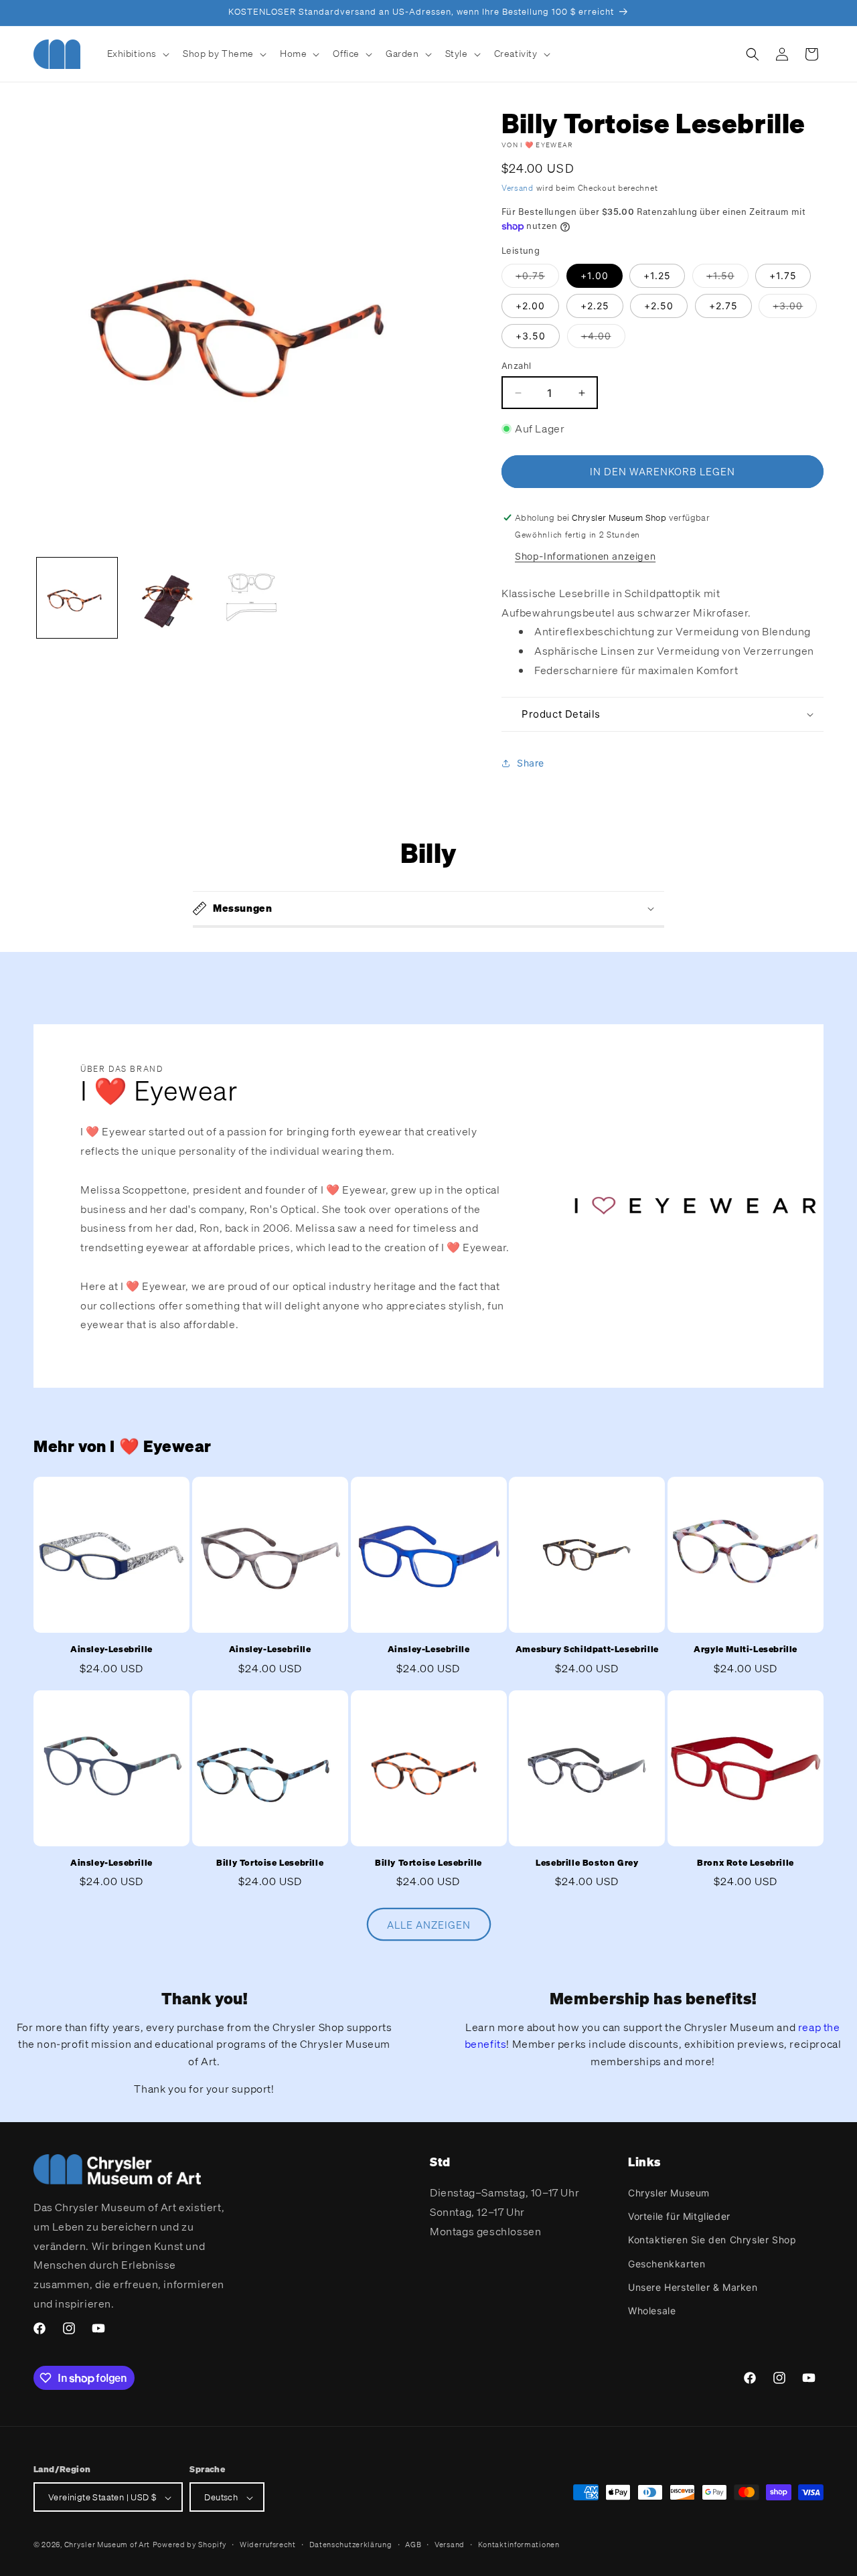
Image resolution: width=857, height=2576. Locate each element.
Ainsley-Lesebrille (111, 1649)
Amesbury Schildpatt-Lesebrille (587, 1649)
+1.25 (657, 275)
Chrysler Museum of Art (107, 2545)
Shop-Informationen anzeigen (585, 556)
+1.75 (783, 275)
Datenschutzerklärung (351, 2545)
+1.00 (595, 275)
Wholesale (652, 2311)
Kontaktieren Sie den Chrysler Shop (712, 2240)
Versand (518, 188)
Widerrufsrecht (268, 2545)
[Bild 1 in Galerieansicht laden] (77, 598)
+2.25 (595, 306)
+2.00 (530, 306)
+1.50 (727, 278)
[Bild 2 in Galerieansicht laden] (164, 598)
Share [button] (531, 763)
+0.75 (537, 278)
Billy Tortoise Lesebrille (270, 1863)
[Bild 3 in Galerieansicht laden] (251, 598)
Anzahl (516, 366)
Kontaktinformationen (519, 2545)
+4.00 (603, 338)
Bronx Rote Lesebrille (746, 1863)
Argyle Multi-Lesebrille (746, 1649)
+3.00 (795, 308)
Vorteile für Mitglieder (679, 2216)
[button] (137, 54)
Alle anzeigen (429, 1924)
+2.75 (723, 306)
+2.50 (659, 306)
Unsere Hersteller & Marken (693, 2287)
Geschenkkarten (667, 2264)
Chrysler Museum (669, 2193)
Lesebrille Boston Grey (587, 1863)
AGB (413, 2545)
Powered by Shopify (190, 2545)
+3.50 (531, 336)
